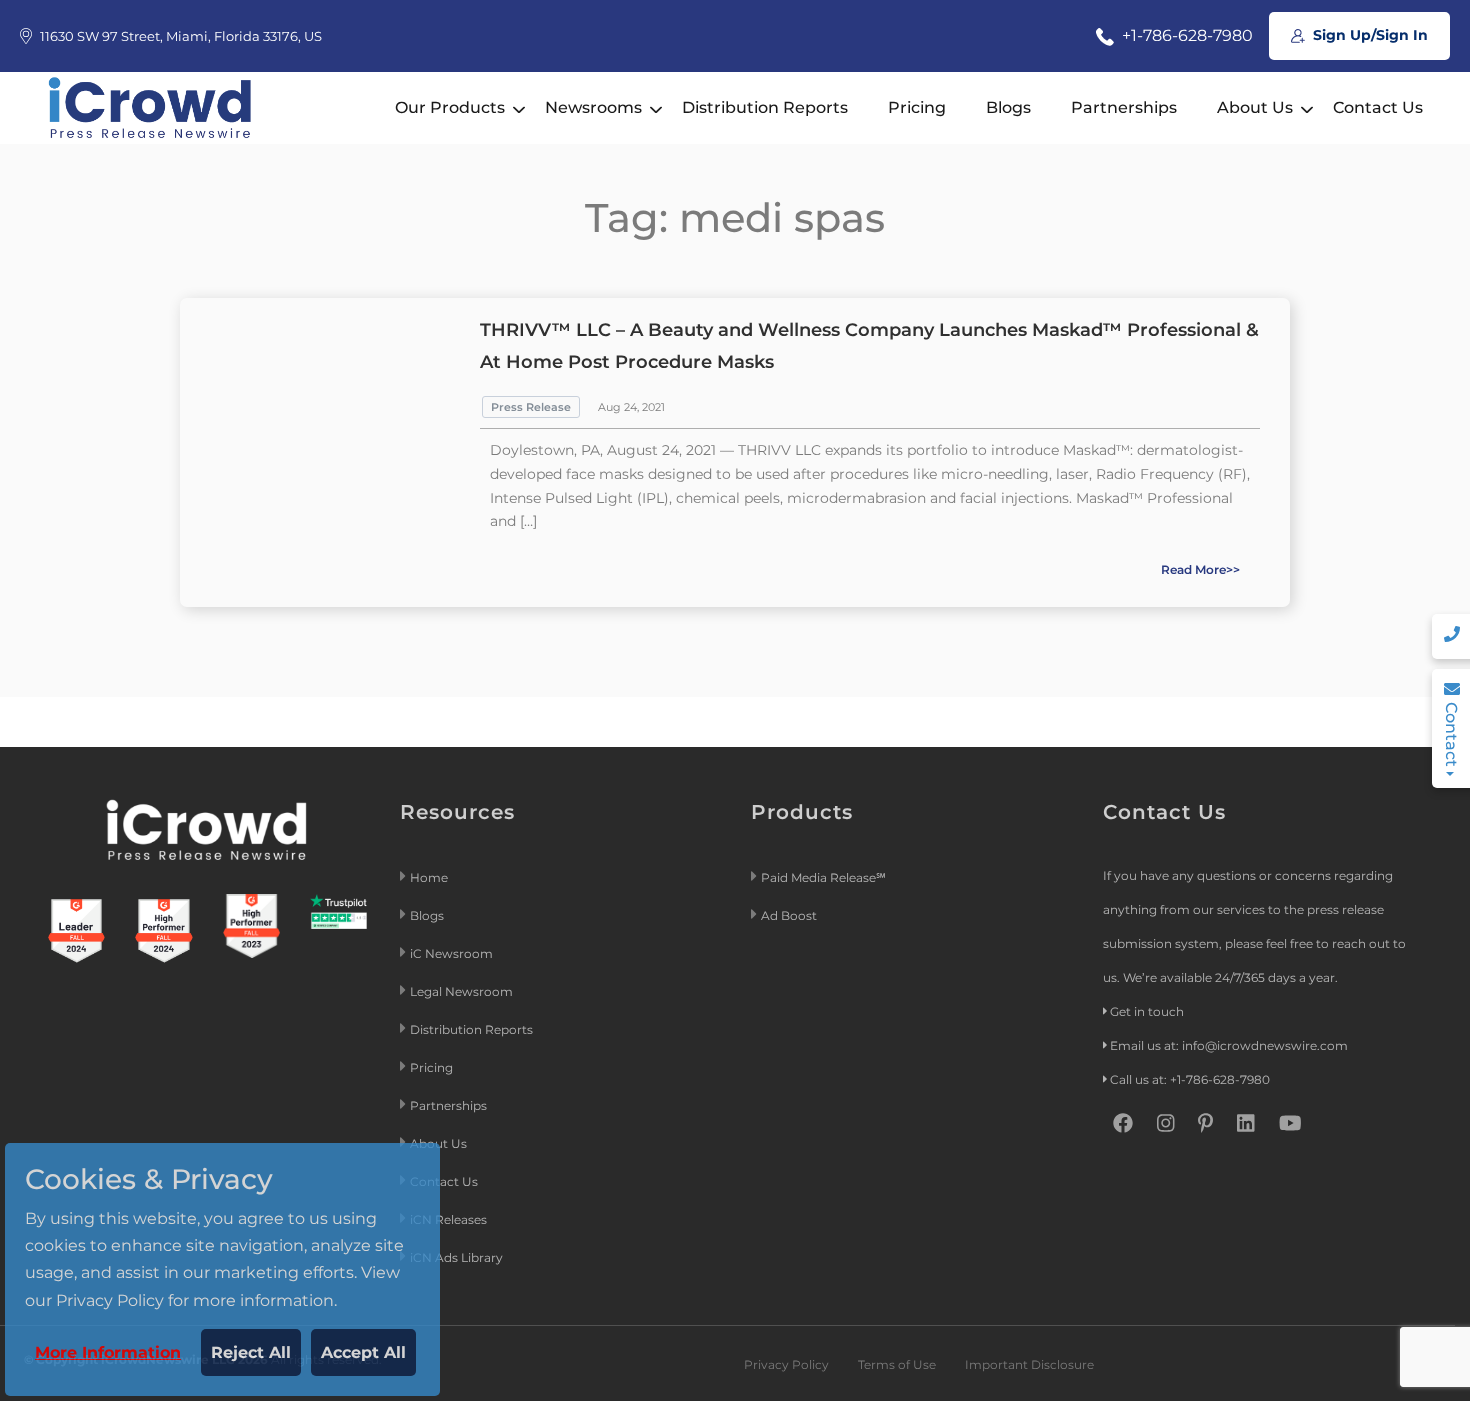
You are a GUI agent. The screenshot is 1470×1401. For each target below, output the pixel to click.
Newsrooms (593, 107)
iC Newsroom (453, 953)
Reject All (251, 1352)
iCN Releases (448, 1219)
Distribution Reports (765, 107)
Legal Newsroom (463, 991)
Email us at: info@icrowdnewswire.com (1229, 1045)
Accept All (363, 1352)
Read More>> (1200, 569)
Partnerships (1124, 107)
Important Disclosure (1029, 1364)
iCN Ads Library (456, 1257)
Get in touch (1147, 1011)
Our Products (450, 107)
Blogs (1008, 107)
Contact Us (1378, 107)
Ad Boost (789, 915)
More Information (108, 1352)
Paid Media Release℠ (823, 877)
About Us (1255, 107)
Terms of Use (897, 1364)
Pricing (917, 107)
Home (429, 877)
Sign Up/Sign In (1368, 35)
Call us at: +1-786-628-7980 (1190, 1079)
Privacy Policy (786, 1364)
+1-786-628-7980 (1185, 35)
